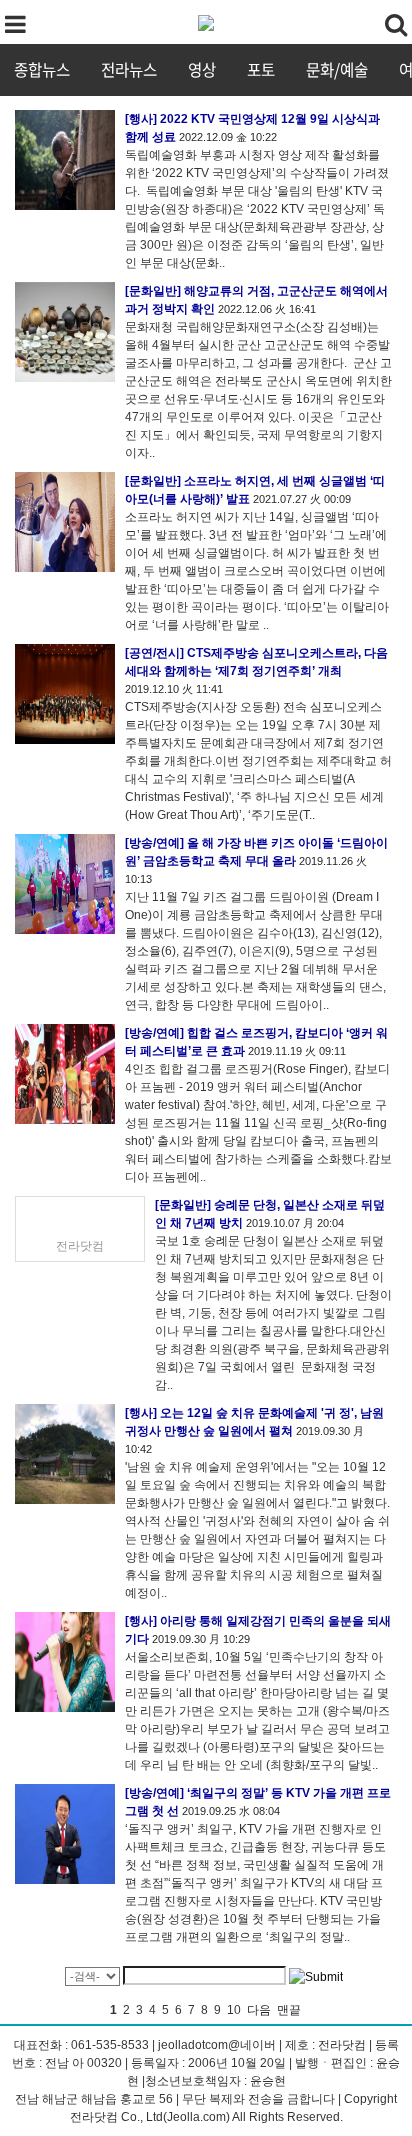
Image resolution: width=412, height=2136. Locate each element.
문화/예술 (337, 69)
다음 (259, 2010)
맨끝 (289, 2010)
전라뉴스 (129, 69)
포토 (261, 69)
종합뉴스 (42, 69)
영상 (202, 69)
